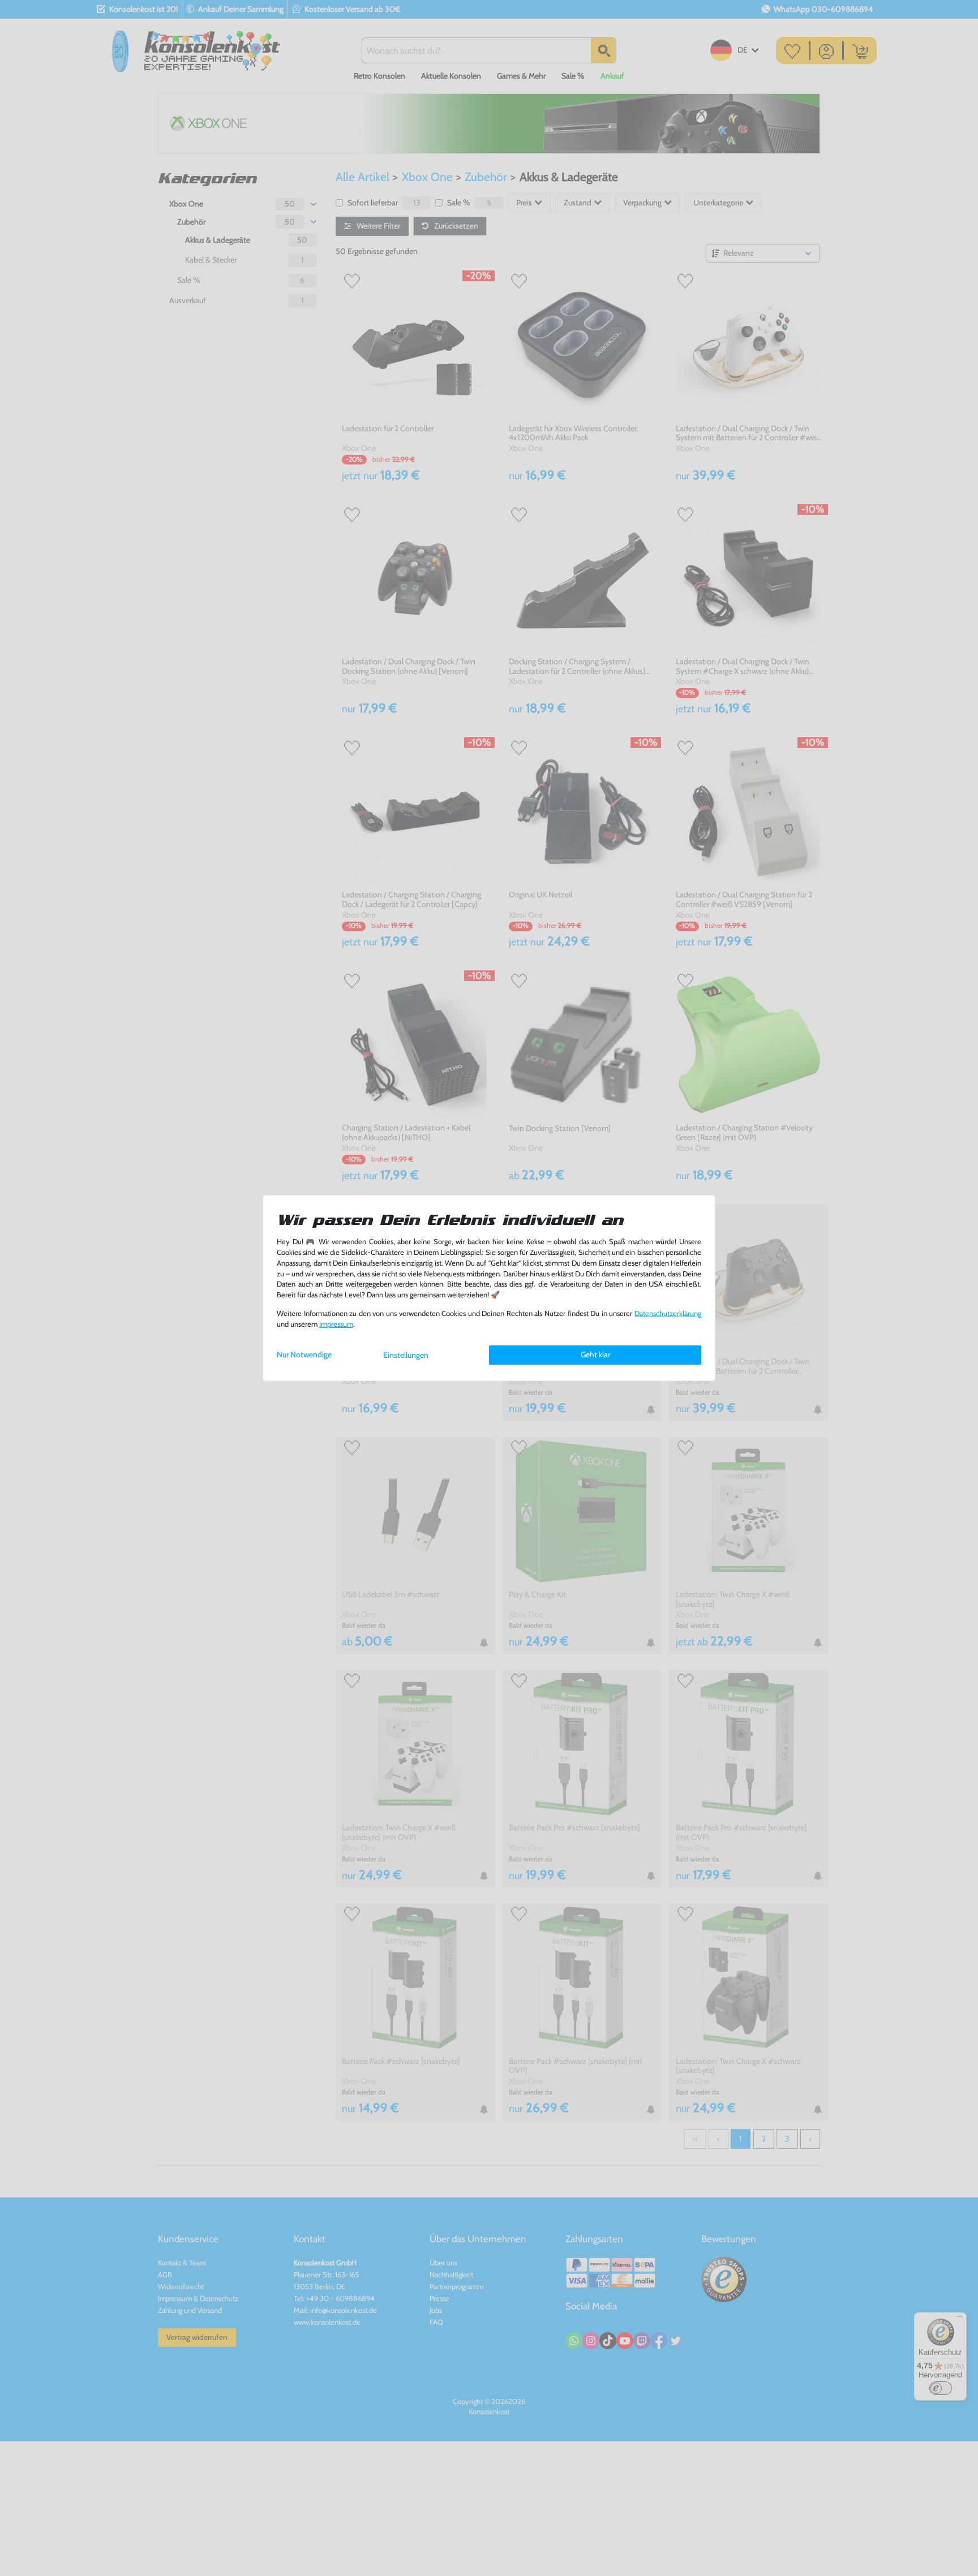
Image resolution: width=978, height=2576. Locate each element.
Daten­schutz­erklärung (668, 1313)
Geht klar (595, 1354)
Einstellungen (406, 1355)
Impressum (336, 1324)
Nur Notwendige (304, 1354)
